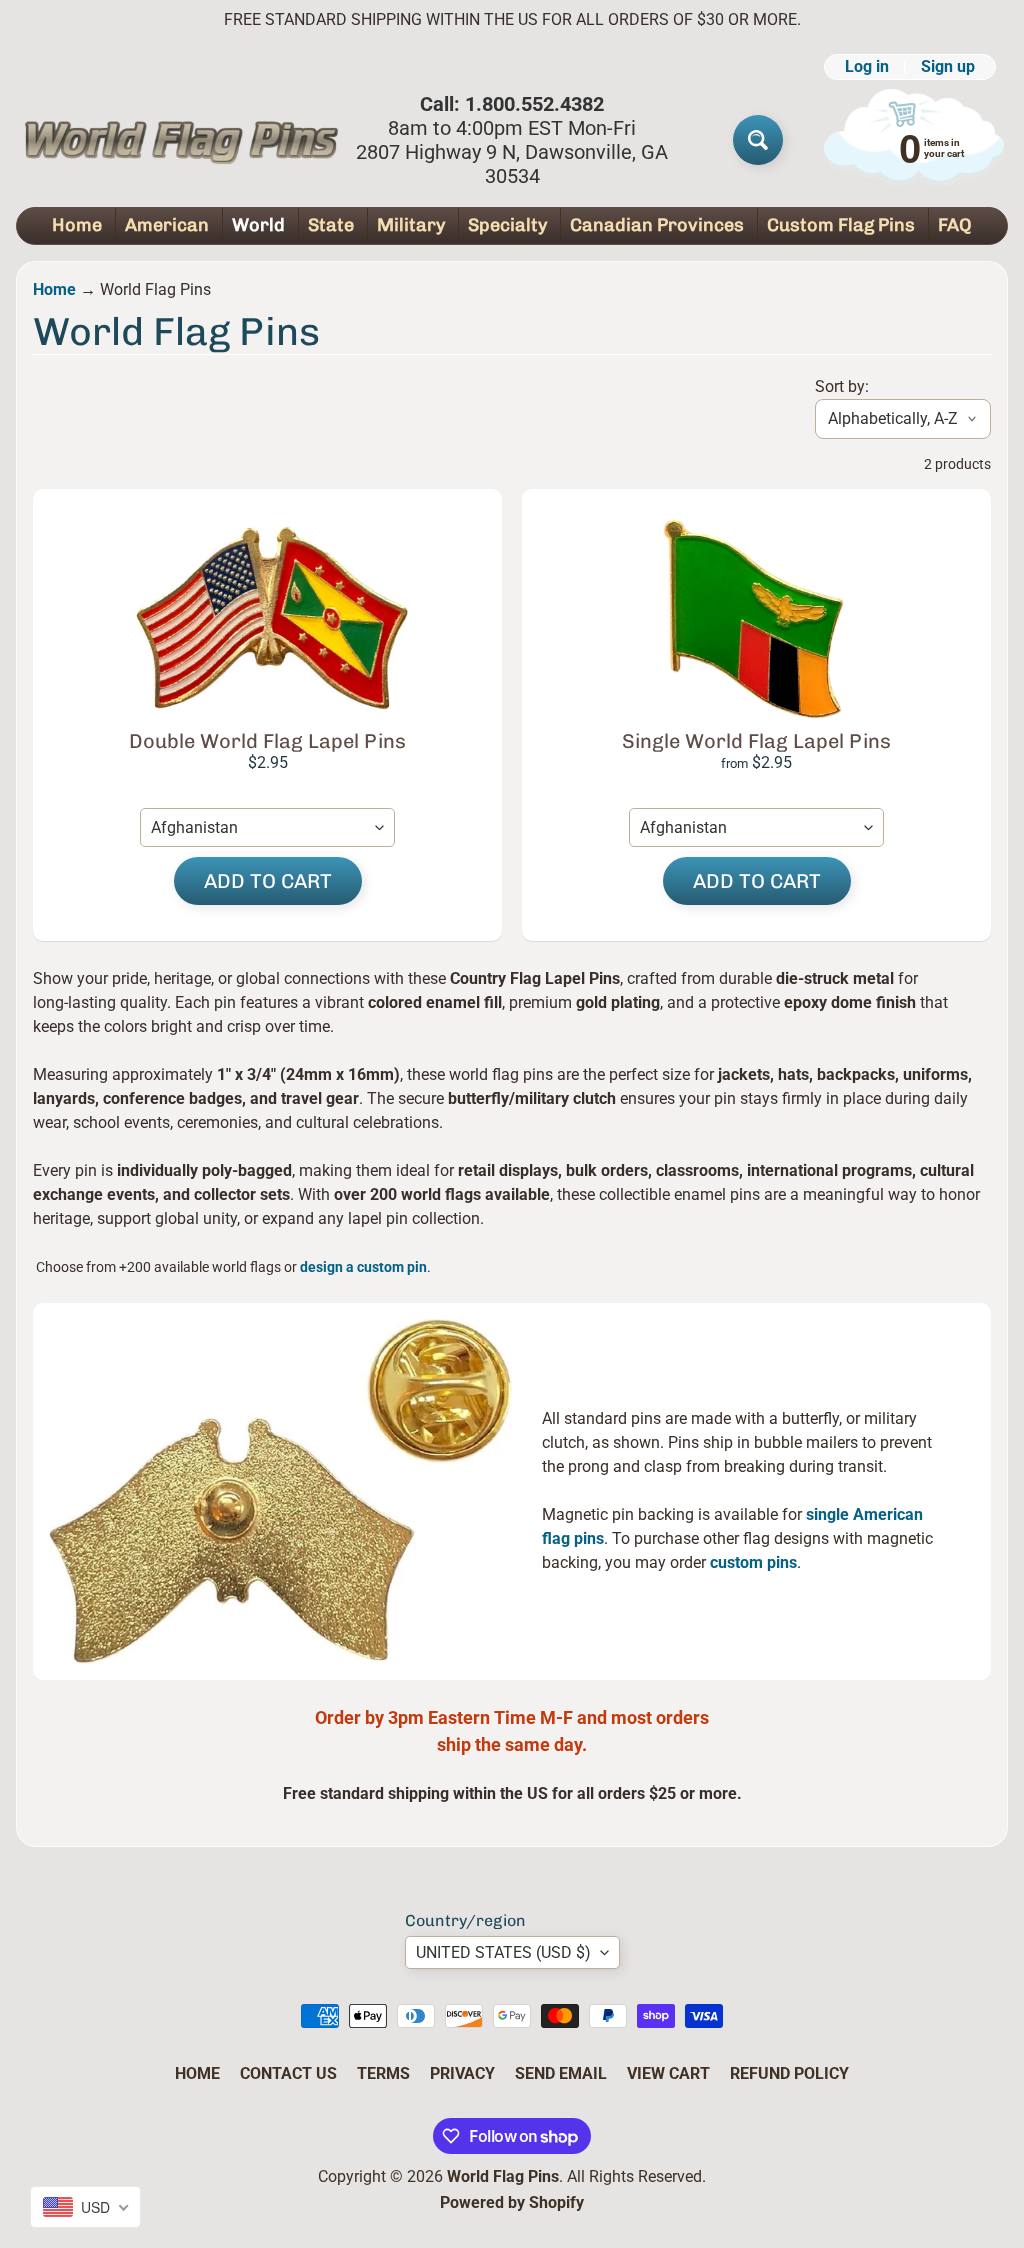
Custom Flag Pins (841, 225)
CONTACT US (288, 2073)
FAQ (955, 225)
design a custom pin (363, 1267)
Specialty (507, 225)
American (167, 225)
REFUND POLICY (789, 2073)
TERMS (383, 2073)
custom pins (753, 1562)
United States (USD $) (503, 1952)
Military (411, 225)
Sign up (948, 67)
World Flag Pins (503, 2176)
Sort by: (842, 386)
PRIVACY (462, 2073)
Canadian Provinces (657, 225)
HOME (197, 2073)
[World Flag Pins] (181, 140)
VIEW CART (668, 2073)
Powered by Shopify (512, 2202)
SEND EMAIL (561, 2073)
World (258, 225)
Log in (867, 67)
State (331, 225)
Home (77, 225)
